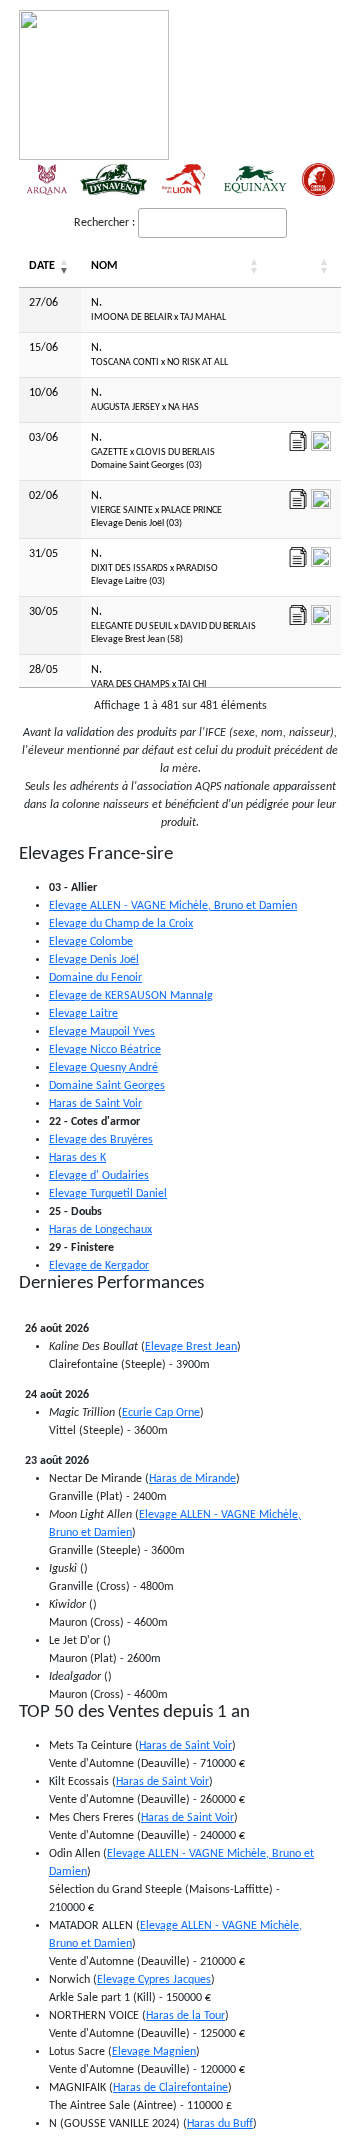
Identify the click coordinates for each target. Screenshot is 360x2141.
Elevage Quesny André (103, 1068)
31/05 (43, 554)
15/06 (43, 348)
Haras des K (77, 1158)
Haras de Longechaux (100, 1230)
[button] (65, 267)
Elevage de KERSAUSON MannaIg (131, 996)
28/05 (43, 670)
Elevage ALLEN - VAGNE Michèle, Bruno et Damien (173, 906)
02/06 (43, 496)
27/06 (43, 303)
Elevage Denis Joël (94, 960)
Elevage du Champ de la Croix (121, 924)
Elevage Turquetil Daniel (108, 1194)
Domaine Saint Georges (107, 1086)
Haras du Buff (220, 2124)
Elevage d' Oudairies (99, 1176)
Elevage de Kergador (99, 1266)
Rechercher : (104, 223)
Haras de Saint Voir (95, 1104)
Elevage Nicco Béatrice (105, 1050)
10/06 (43, 393)
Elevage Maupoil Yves (102, 1032)
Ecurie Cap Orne (161, 1413)
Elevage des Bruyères (101, 1140)
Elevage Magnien (154, 2052)
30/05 (43, 612)
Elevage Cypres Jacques (154, 1980)
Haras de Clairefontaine (170, 2088)
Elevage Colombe (91, 942)
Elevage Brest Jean (191, 1347)
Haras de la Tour (185, 2016)
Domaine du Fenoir (95, 978)
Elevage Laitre (83, 1014)
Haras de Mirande (192, 1479)
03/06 (43, 438)
